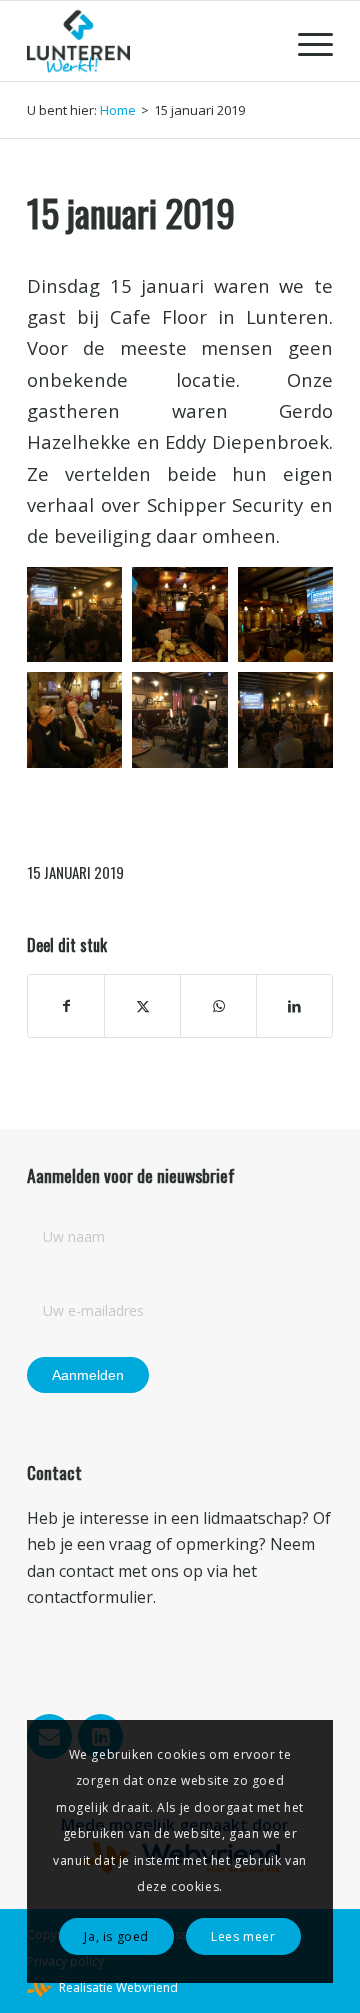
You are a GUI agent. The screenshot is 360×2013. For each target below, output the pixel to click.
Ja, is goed (116, 1936)
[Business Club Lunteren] (149, 41)
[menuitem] (305, 41)
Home (118, 110)
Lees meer (243, 1936)
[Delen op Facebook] (66, 1006)
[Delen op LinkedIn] (294, 1006)
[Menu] (305, 41)
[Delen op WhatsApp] (218, 1006)
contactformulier (90, 1597)
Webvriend (147, 1987)
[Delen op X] (142, 1006)
